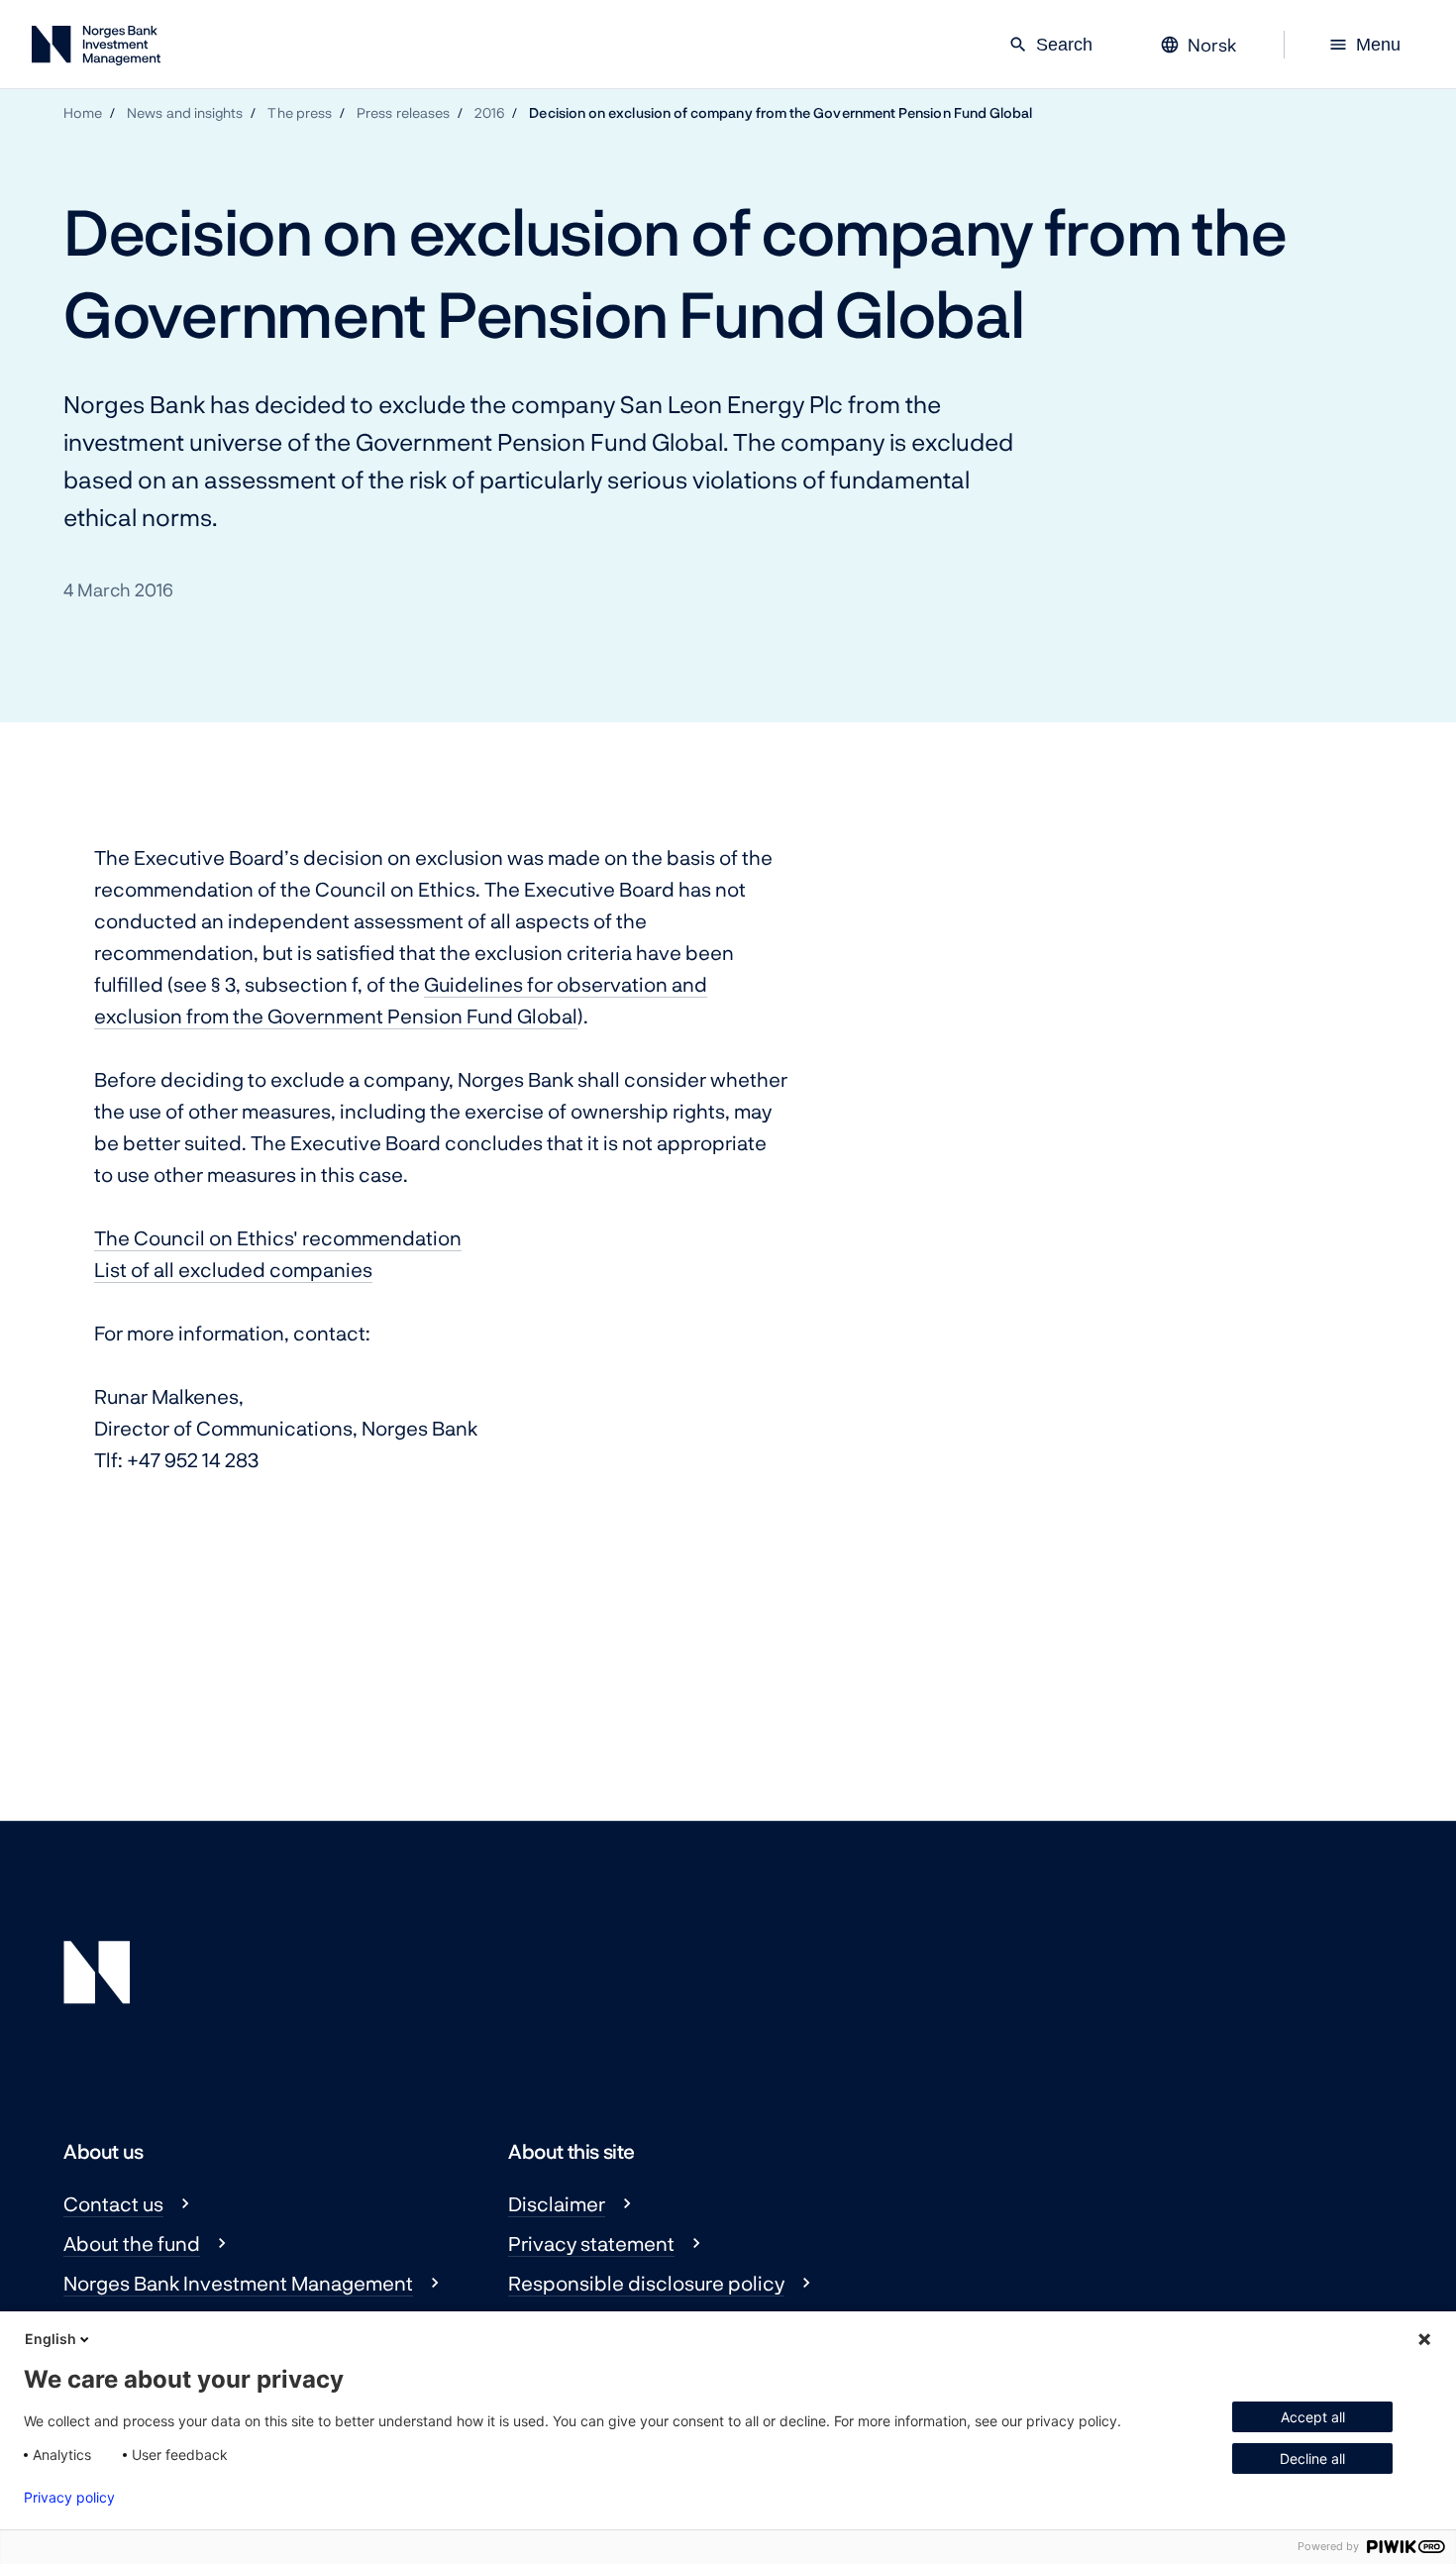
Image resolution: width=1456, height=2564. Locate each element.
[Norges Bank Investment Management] (96, 49)
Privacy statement (591, 2243)
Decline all (1312, 2458)
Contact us (113, 2203)
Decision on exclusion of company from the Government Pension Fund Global (780, 112)
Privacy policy (69, 2498)
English (51, 2339)
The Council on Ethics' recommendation (278, 1237)
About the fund (132, 2243)
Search (1050, 45)
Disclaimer (557, 2203)
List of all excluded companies (233, 1269)
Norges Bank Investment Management (238, 2283)
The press (300, 112)
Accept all (1313, 2417)
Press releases (403, 112)
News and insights (185, 112)
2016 (489, 112)
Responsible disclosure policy (646, 2283)
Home (83, 112)
